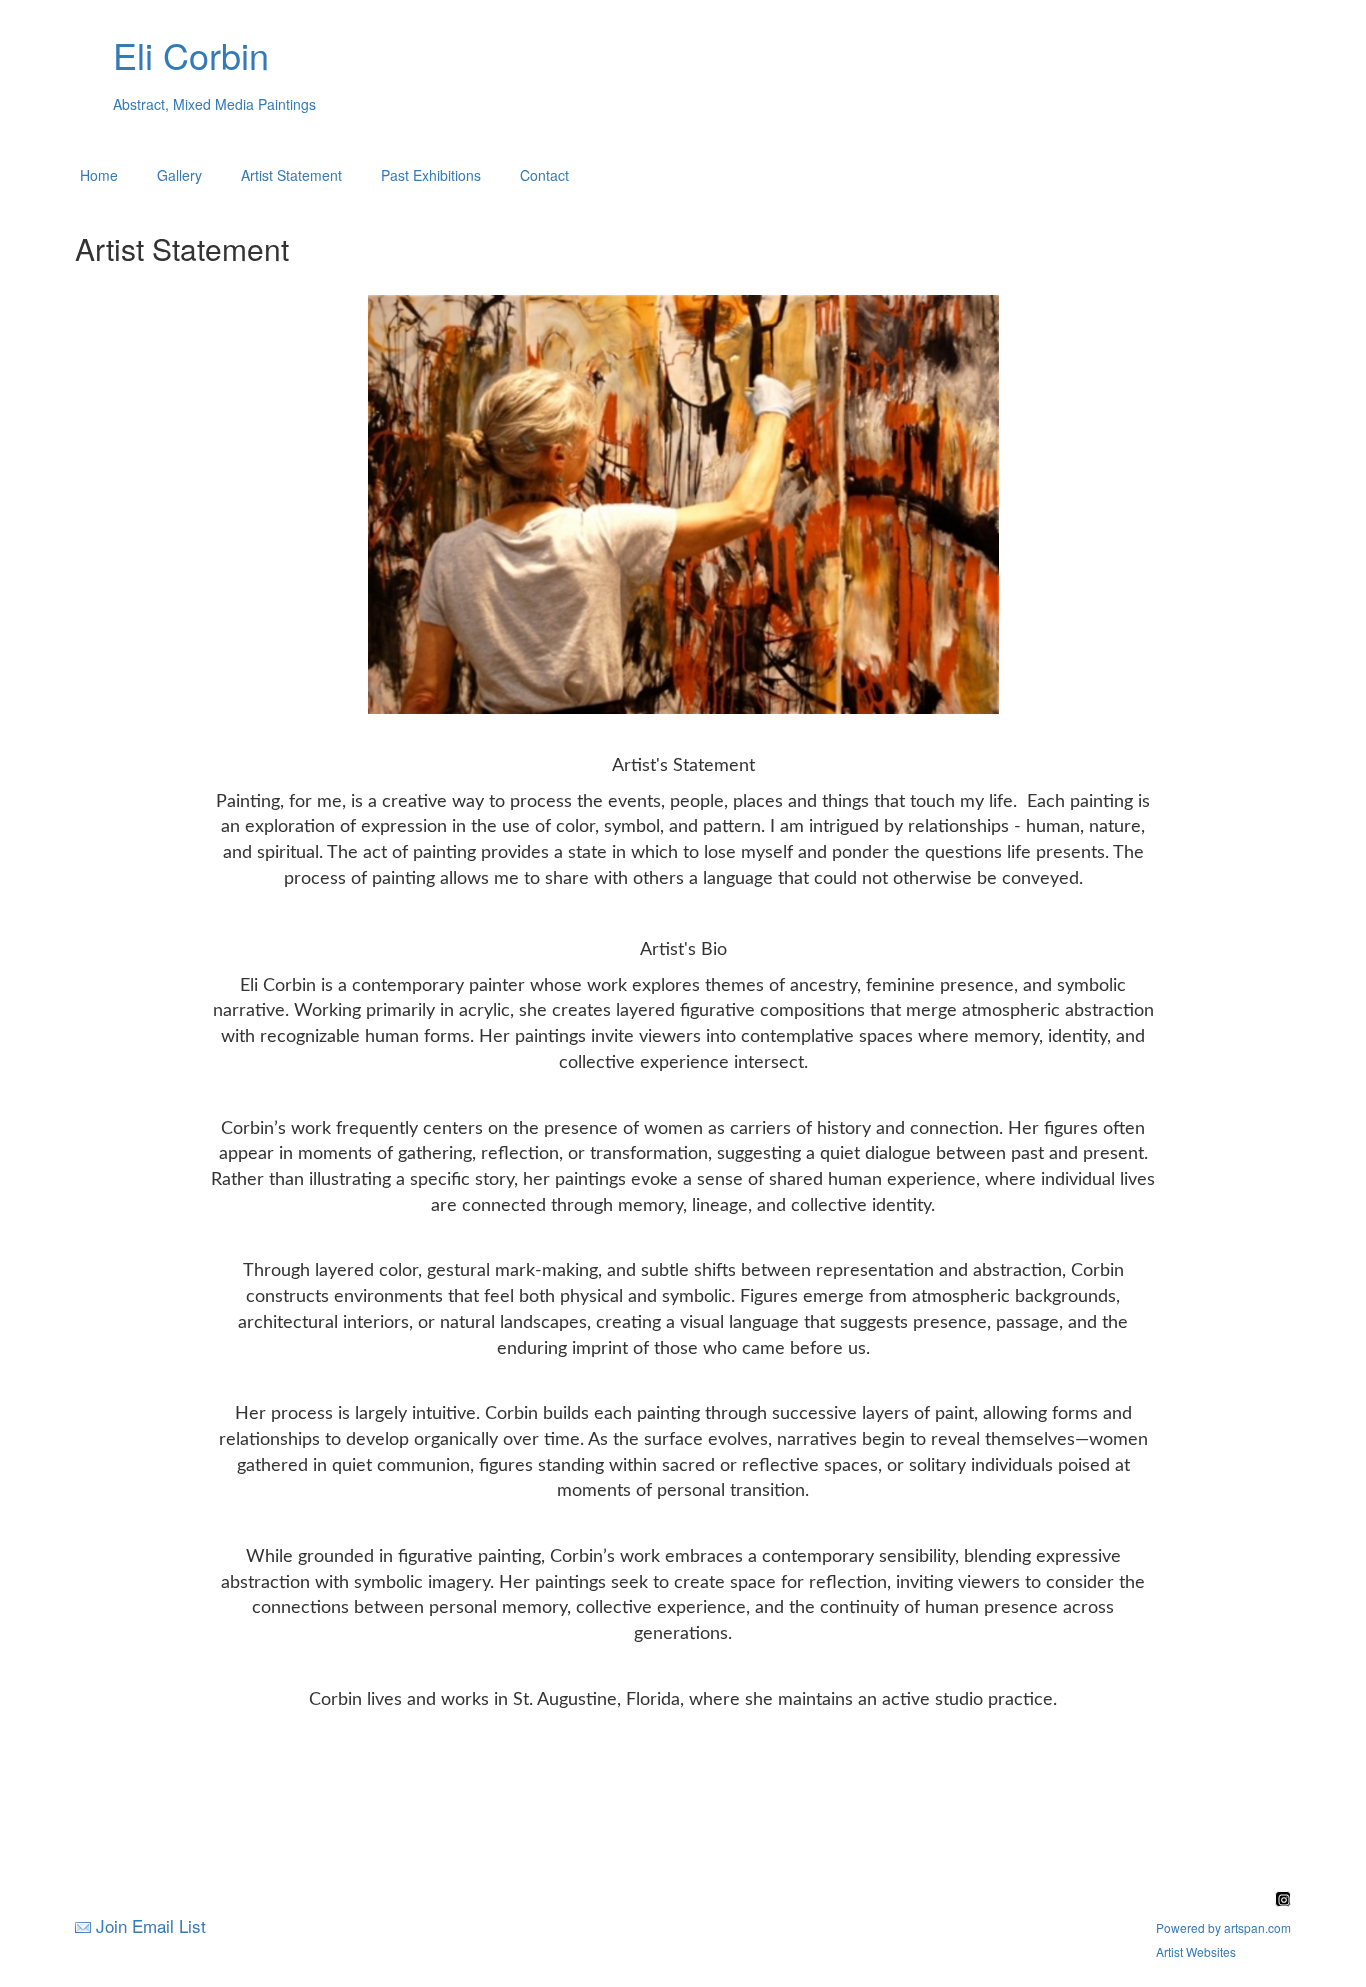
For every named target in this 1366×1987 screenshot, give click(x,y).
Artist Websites (1196, 1951)
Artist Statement (291, 175)
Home (99, 175)
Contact (544, 175)
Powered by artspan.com (1223, 1927)
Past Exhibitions (431, 175)
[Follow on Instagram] (1283, 1900)
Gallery (179, 175)
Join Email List (151, 1925)
